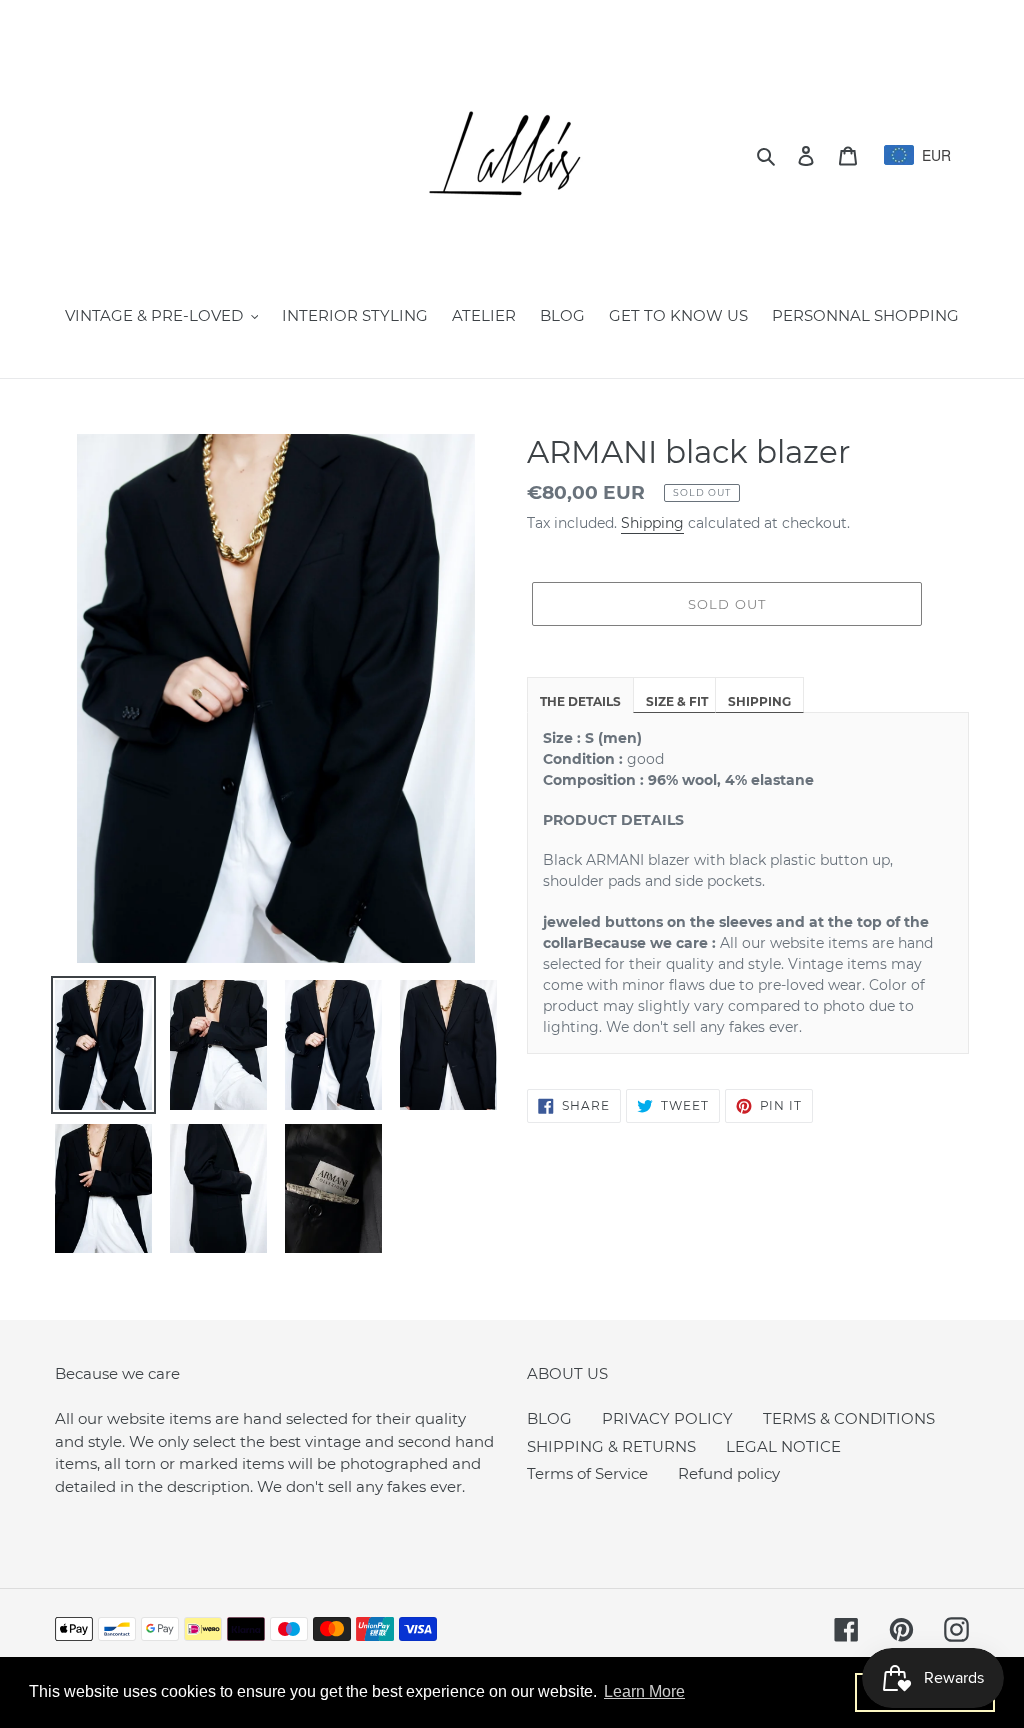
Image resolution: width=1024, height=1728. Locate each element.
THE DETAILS (580, 701)
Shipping (652, 523)
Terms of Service (587, 1473)
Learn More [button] (644, 1691)
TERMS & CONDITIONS (849, 1418)
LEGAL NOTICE (783, 1446)
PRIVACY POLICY (667, 1418)
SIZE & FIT (677, 701)
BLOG (549, 1418)
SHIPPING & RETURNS (611, 1446)
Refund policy (729, 1473)
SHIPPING (759, 701)
